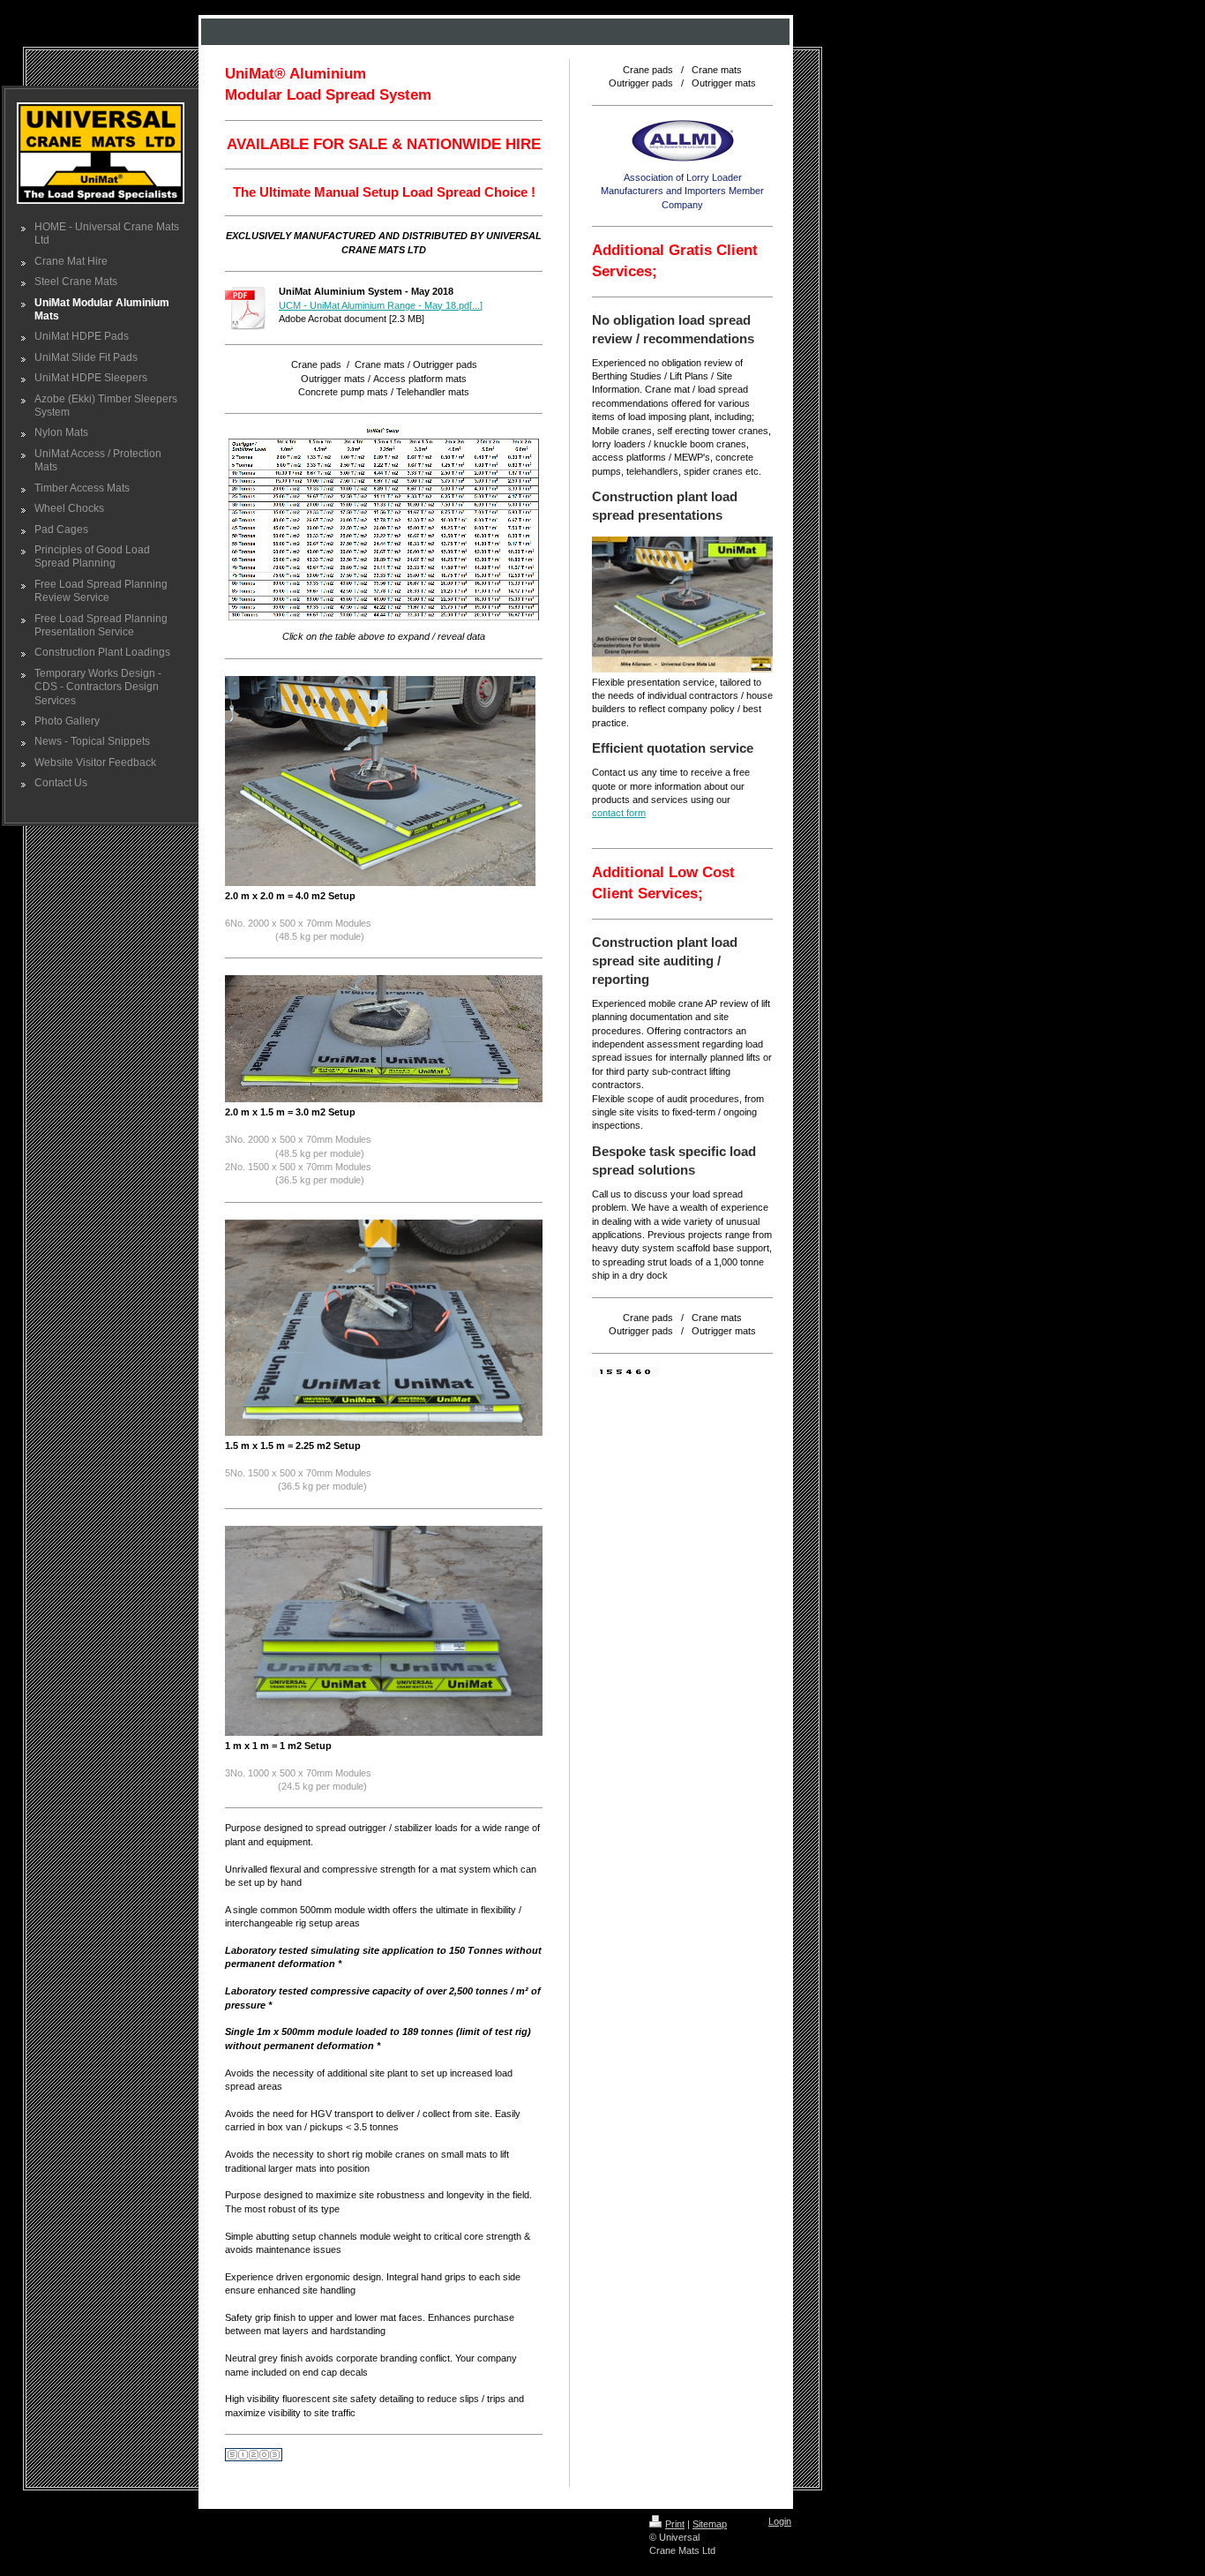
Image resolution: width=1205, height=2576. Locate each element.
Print (675, 2524)
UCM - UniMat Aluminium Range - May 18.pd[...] (381, 305)
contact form (619, 813)
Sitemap (710, 2524)
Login (780, 2521)
